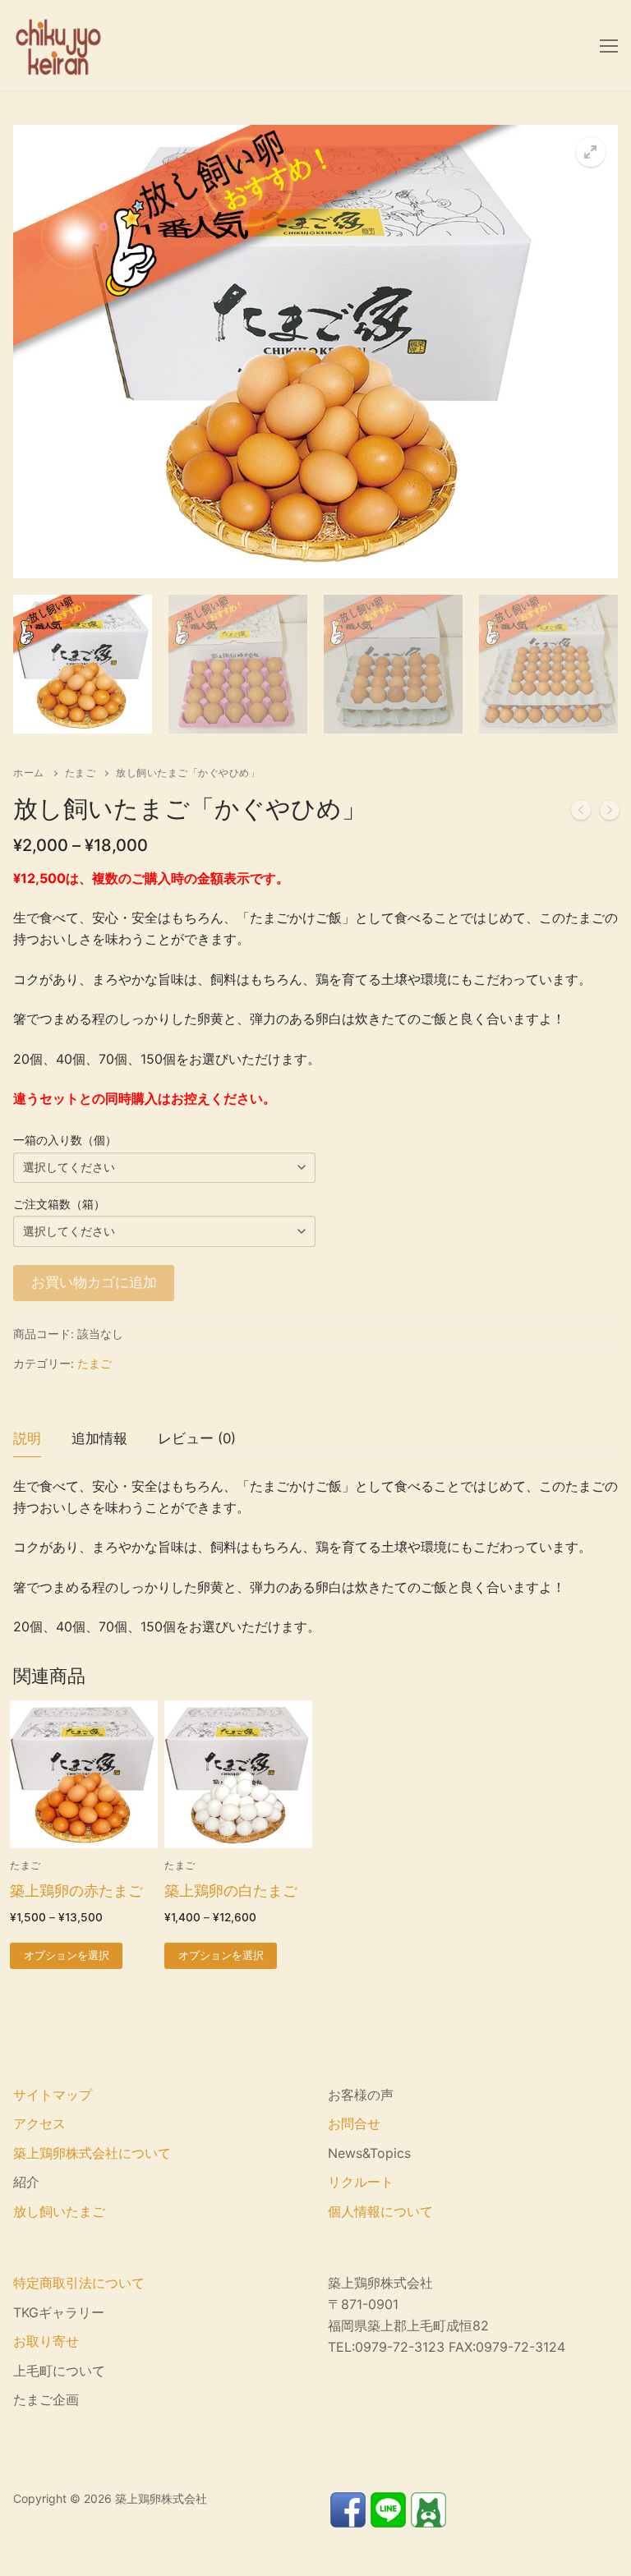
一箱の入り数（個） (65, 1140)
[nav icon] (609, 45)
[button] (591, 152)
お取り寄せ (46, 2341)
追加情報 (99, 1438)
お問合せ (354, 2123)
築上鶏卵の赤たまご (76, 1891)
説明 (27, 1438)
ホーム (29, 773)
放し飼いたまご (59, 2211)
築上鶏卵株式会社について (92, 2153)
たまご (81, 773)
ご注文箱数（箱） (59, 1204)
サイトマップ (53, 2095)
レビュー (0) (197, 1438)
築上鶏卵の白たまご (231, 1891)
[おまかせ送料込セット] (581, 813)
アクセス (39, 2123)
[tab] (27, 1439)
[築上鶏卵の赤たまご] (610, 813)
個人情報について (380, 2211)
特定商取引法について (79, 2283)
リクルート (361, 2182)
